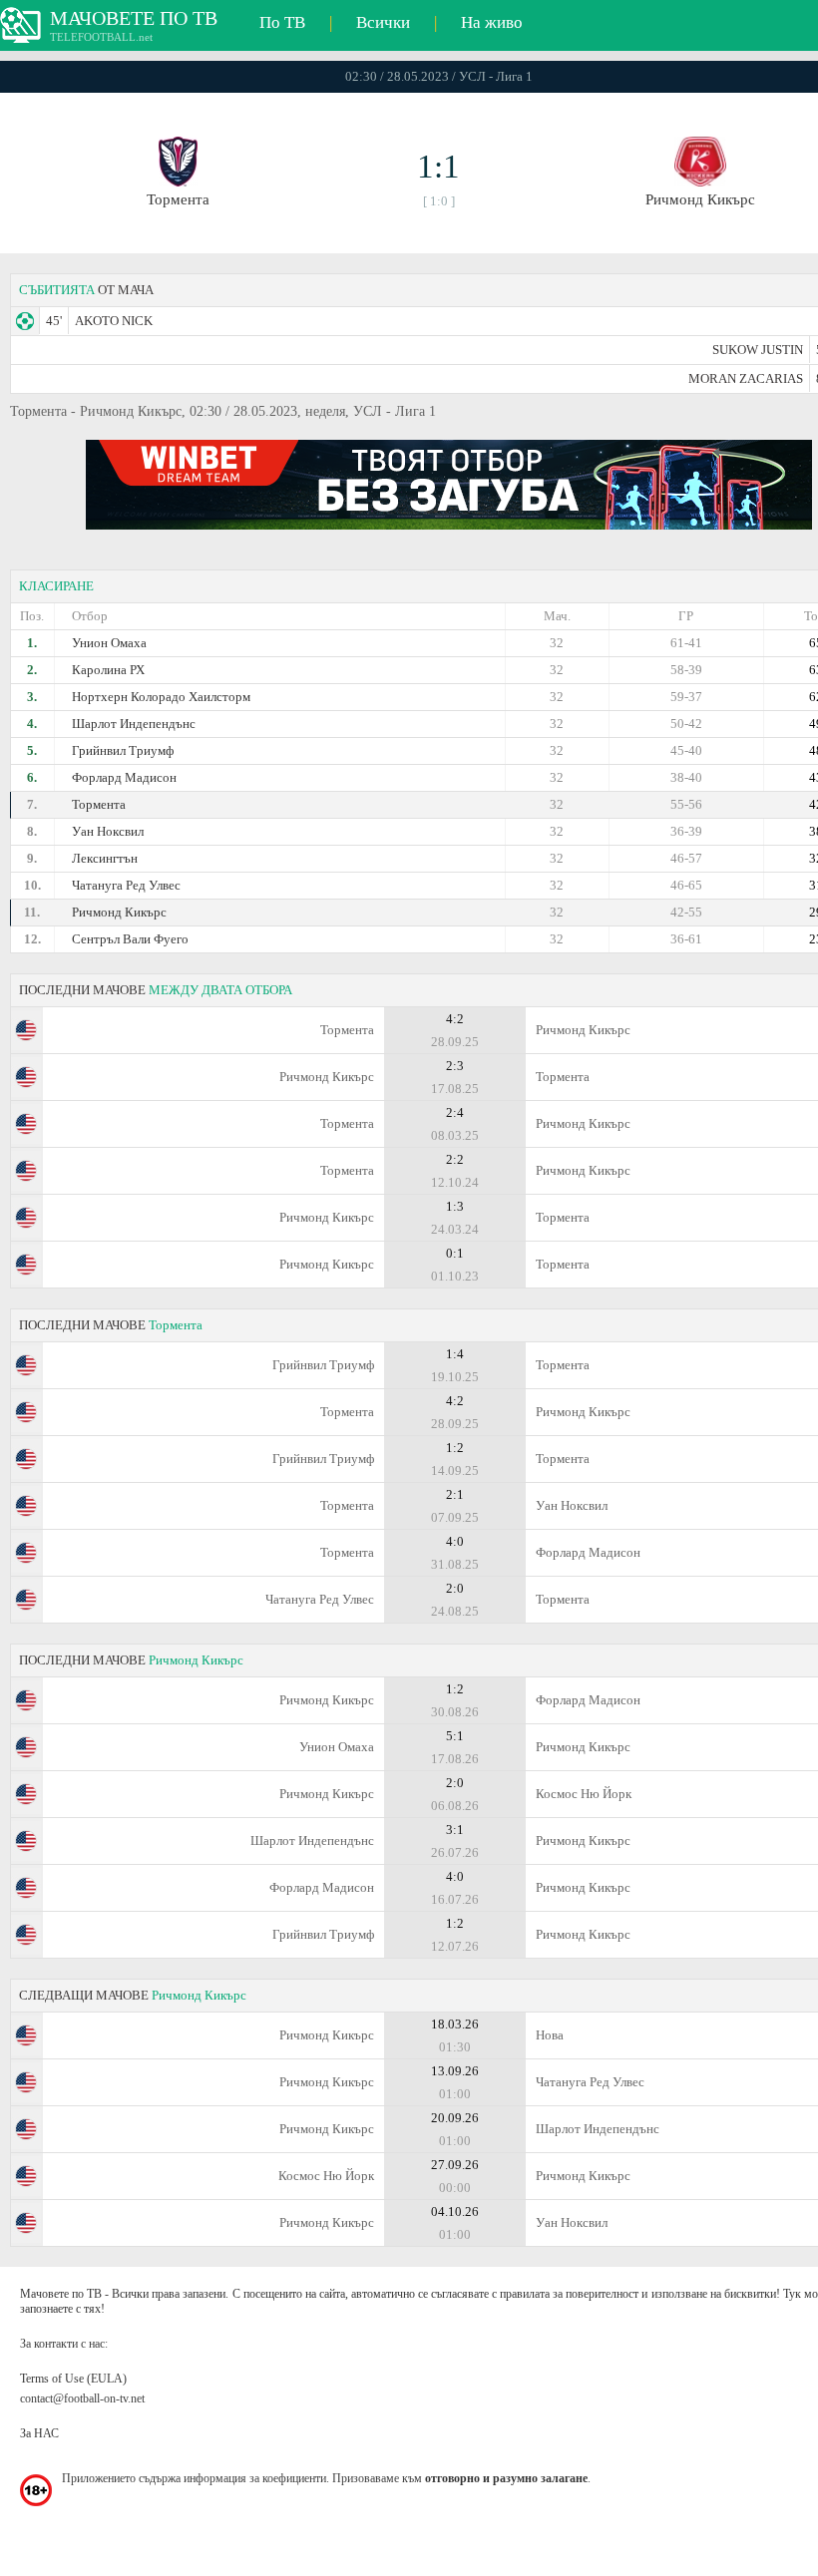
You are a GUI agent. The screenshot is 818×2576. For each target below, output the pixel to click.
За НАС (39, 2433)
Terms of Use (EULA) (73, 2379)
